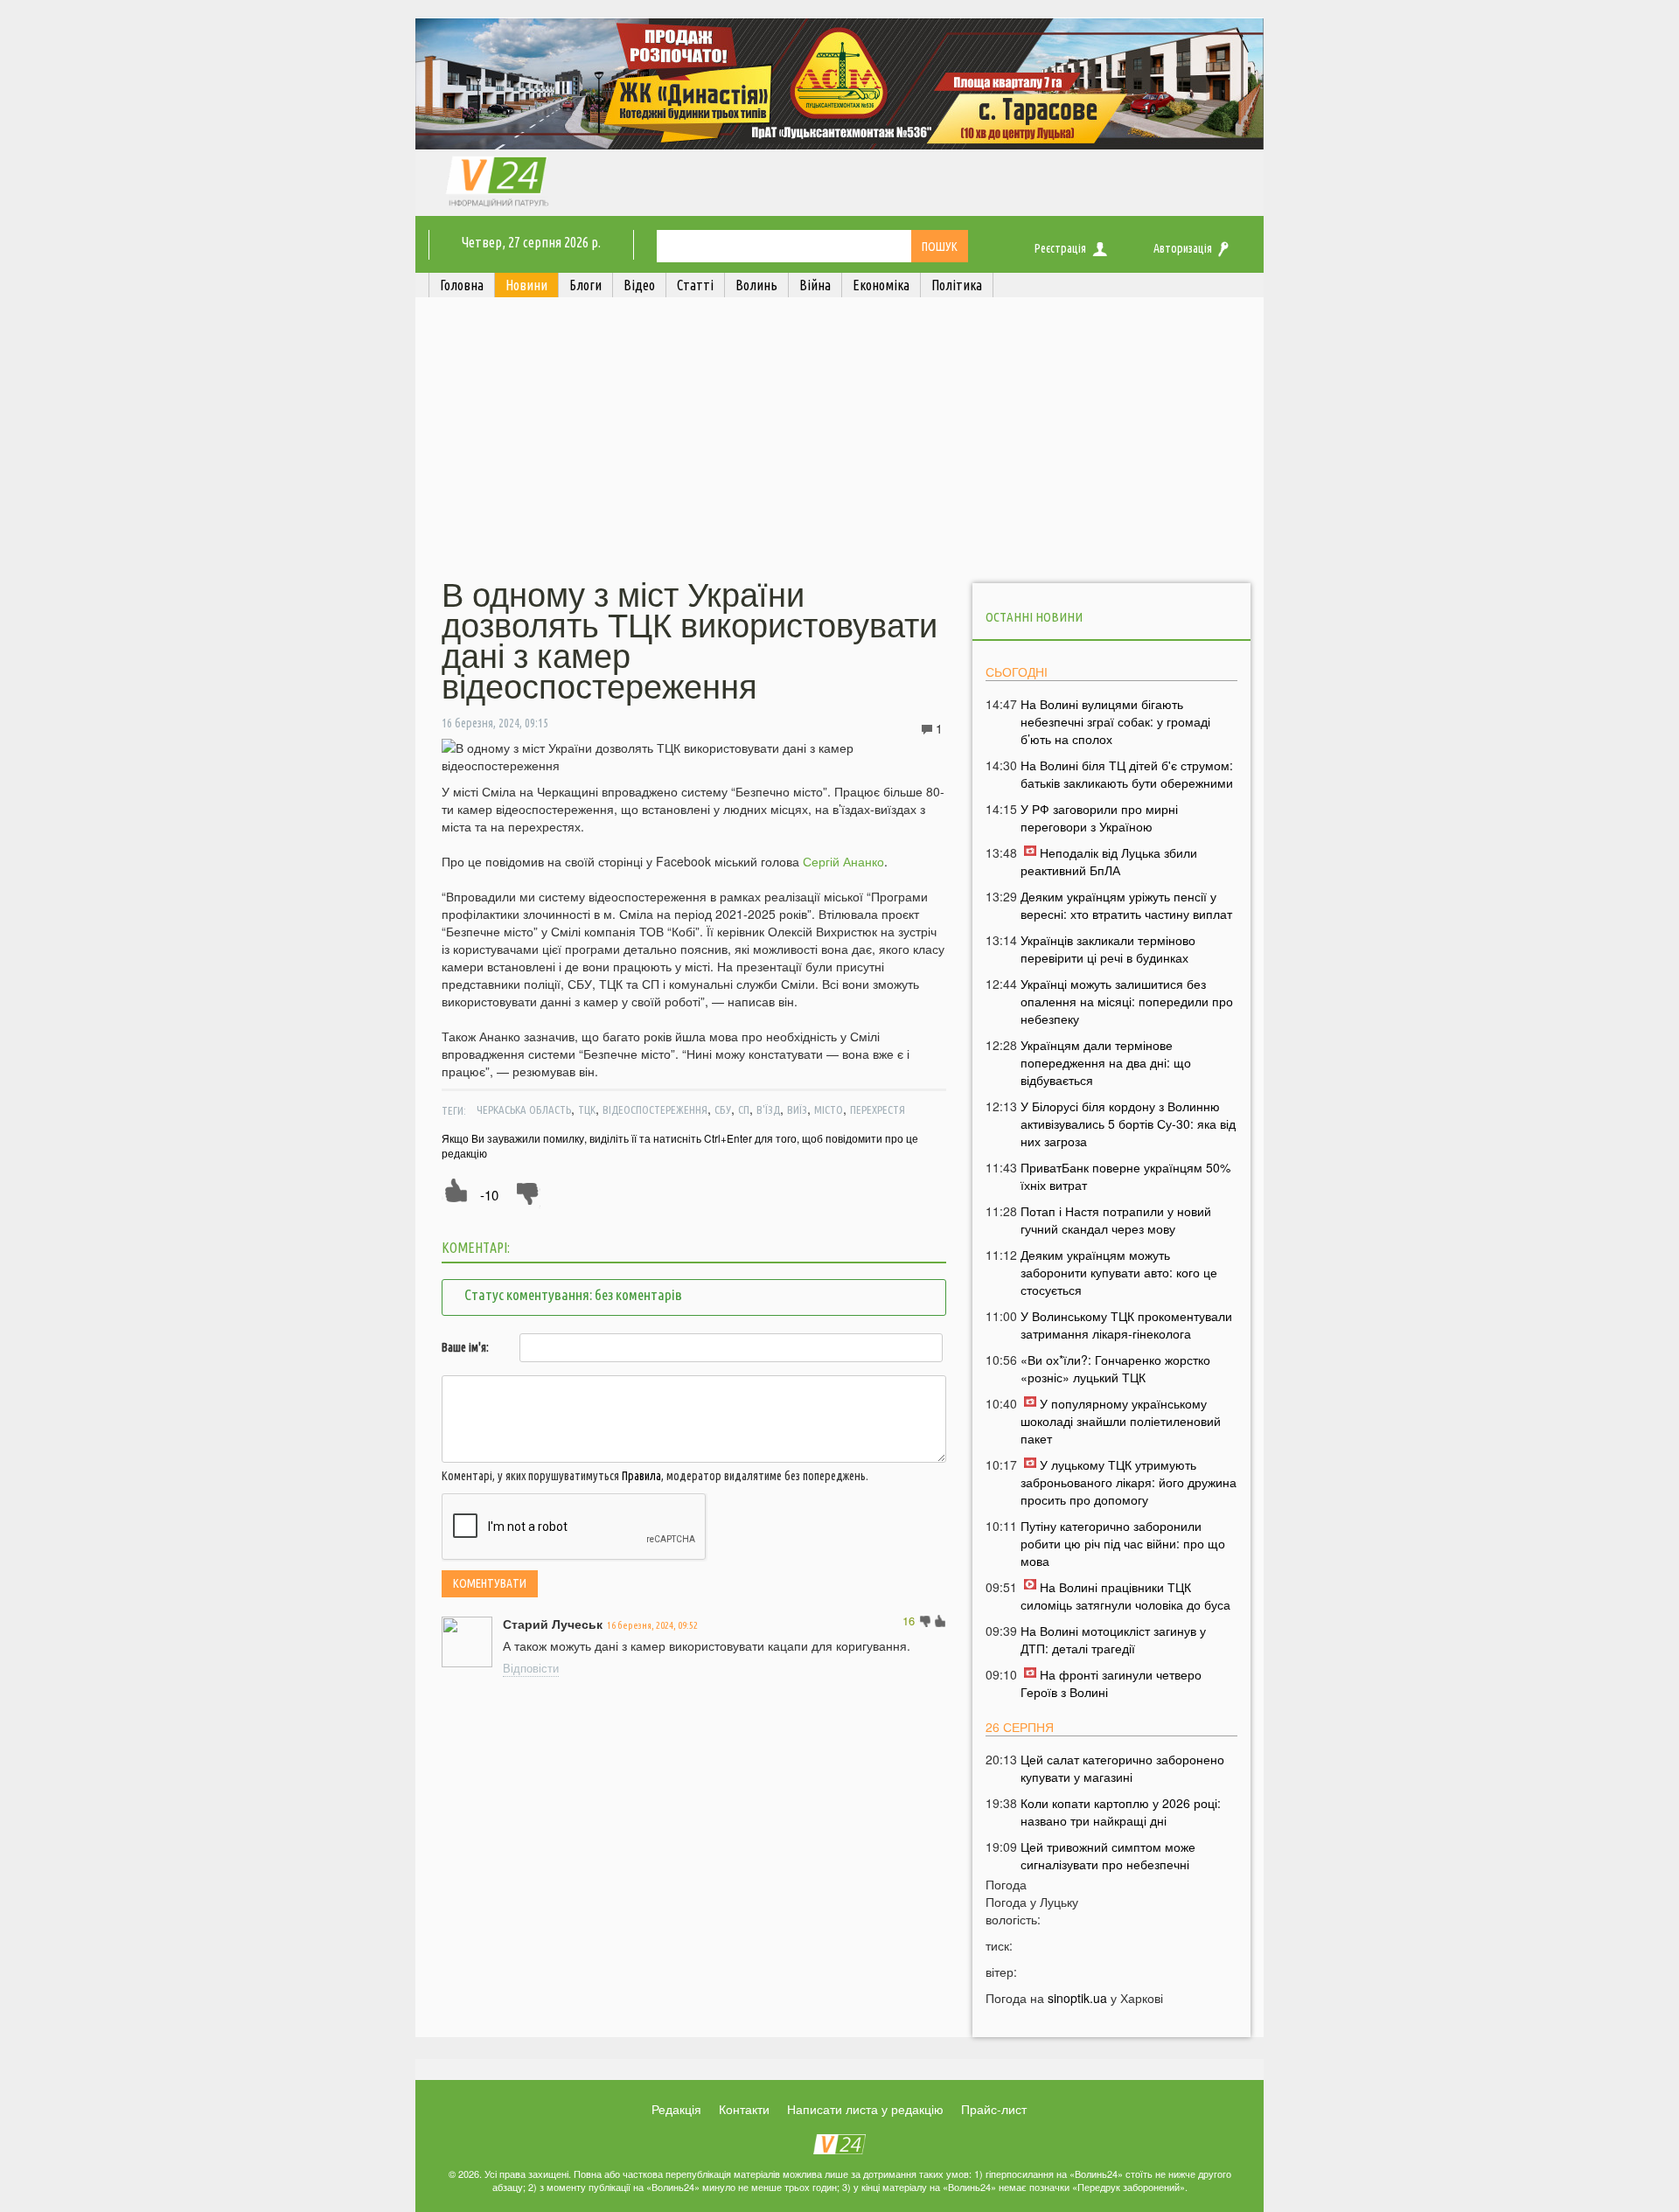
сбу (723, 1109)
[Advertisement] (839, 440)
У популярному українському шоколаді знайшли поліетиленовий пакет (1121, 1421)
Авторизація (1183, 248)
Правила (641, 1476)
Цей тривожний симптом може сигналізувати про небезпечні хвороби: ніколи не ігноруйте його (1117, 1864)
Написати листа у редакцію (865, 2109)
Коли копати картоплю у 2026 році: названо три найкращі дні (1121, 1812)
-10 (489, 1195)
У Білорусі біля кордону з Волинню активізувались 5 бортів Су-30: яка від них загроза (1128, 1123)
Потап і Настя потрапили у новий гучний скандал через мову (1116, 1220)
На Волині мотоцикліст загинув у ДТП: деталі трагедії (1113, 1639)
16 (909, 1621)
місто (829, 1109)
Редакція (676, 2109)
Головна (462, 285)
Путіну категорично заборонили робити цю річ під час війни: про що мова (1123, 1543)
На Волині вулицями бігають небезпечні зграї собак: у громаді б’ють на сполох (1115, 721)
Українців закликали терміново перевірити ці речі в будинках (1108, 949)
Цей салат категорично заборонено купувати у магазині (1122, 1768)
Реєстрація (1060, 248)
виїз (797, 1109)
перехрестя (878, 1109)
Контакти (744, 2109)
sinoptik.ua (1077, 1998)
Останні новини (1034, 617)
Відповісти (531, 1668)
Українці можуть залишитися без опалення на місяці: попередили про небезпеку (1127, 1001)
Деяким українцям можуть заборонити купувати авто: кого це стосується (1119, 1272)
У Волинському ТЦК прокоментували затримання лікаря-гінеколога (1126, 1325)
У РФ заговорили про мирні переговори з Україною (1099, 817)
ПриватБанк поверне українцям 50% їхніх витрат (1125, 1176)
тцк (587, 1109)
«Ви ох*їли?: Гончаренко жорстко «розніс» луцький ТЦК (1115, 1368)
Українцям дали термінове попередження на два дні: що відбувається (1106, 1062)
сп (744, 1109)
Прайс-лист (994, 2109)
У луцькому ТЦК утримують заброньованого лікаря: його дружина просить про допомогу (1129, 1482)
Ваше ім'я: (465, 1347)
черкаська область (524, 1109)
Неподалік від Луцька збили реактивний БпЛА (1109, 861)
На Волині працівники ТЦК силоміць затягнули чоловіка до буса (1125, 1596)
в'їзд (768, 1109)
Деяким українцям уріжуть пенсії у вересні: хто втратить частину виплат (1126, 905)
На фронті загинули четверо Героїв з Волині (1111, 1683)
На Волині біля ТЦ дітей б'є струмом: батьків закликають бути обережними (1127, 774)
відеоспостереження (655, 1109)
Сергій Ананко (843, 861)
